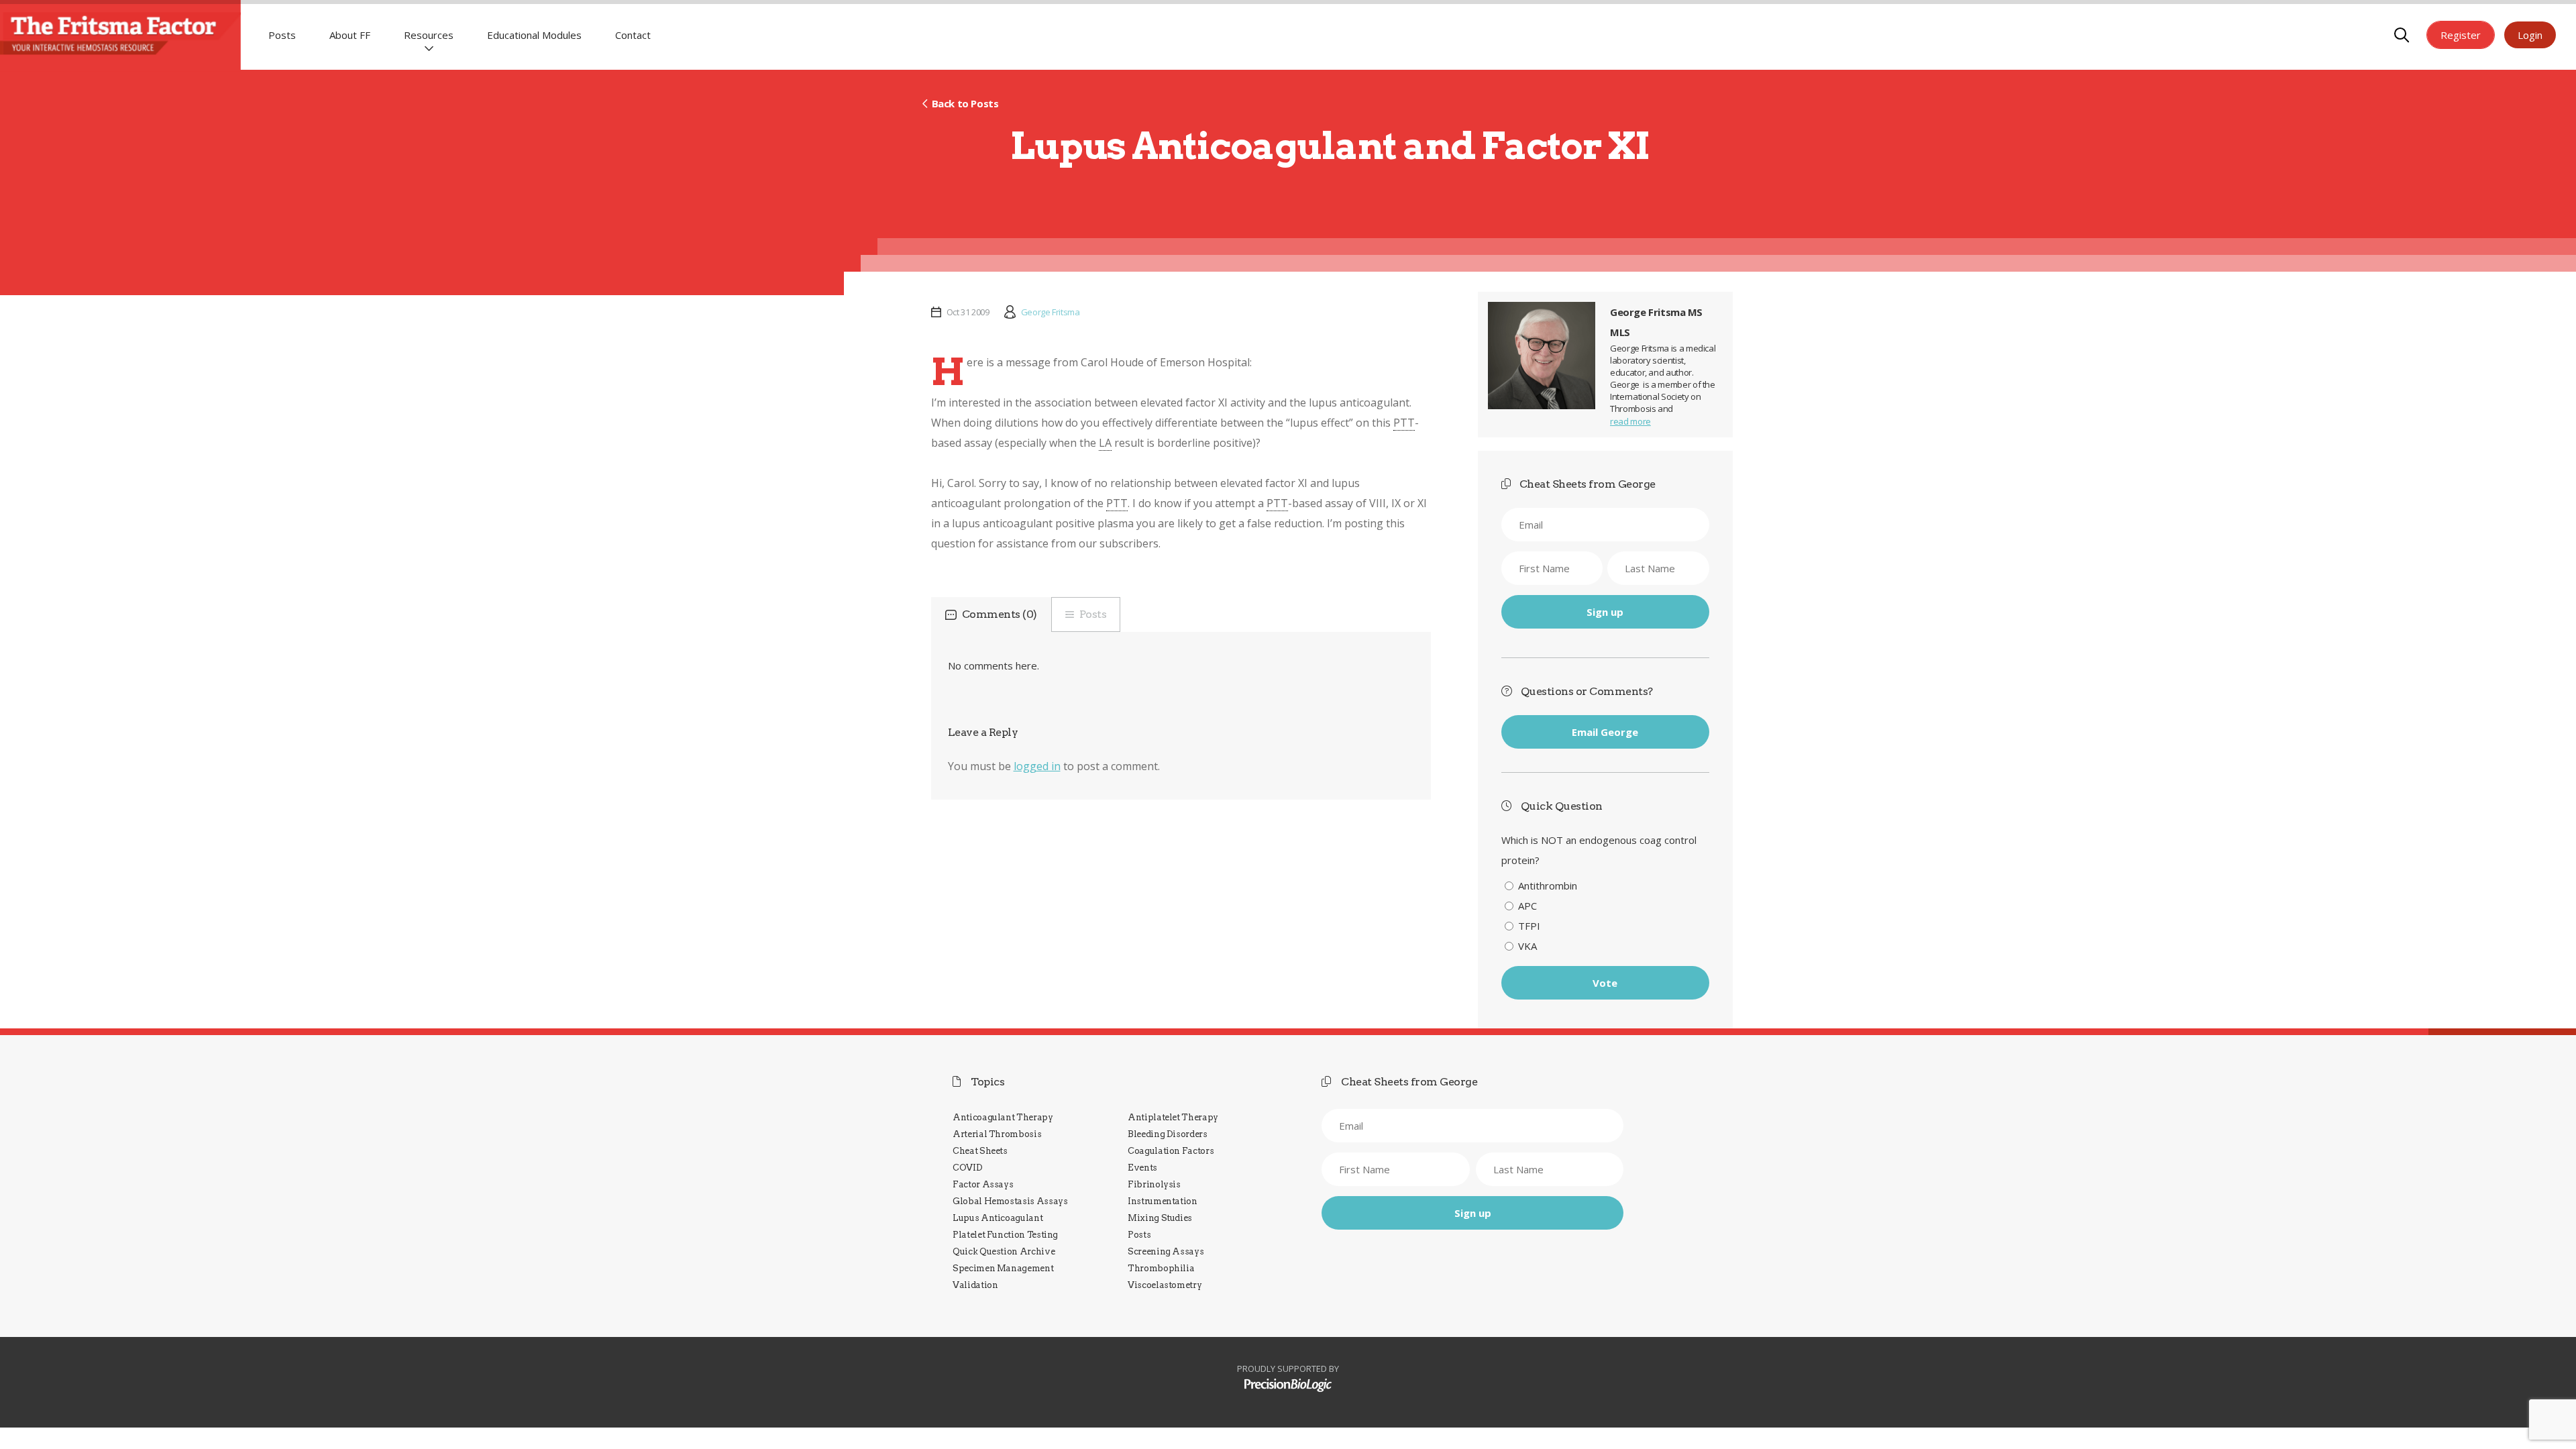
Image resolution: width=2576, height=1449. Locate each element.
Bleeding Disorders (1168, 1134)
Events (1142, 1168)
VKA (1527, 946)
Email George (1605, 732)
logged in (1037, 766)
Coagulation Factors (1171, 1151)
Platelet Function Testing (1005, 1235)
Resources (429, 35)
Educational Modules (534, 35)
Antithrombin (1548, 885)
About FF (350, 35)
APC (1527, 906)
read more (1630, 421)
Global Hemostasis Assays (1010, 1201)
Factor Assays (983, 1184)
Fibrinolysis (1154, 1184)
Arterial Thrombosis (997, 1134)
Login (2530, 35)
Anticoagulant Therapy (1003, 1117)
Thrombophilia (1161, 1268)
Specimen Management (1003, 1268)
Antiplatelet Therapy (1173, 1117)
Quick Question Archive (1004, 1251)
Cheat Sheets (980, 1151)
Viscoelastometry (1165, 1285)
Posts (282, 35)
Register (2461, 35)
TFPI (1529, 926)
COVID (967, 1168)
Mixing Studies (1160, 1218)
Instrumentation (1163, 1201)
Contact (633, 35)
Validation (975, 1285)
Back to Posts (965, 103)
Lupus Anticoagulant (998, 1218)
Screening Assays (1166, 1251)
